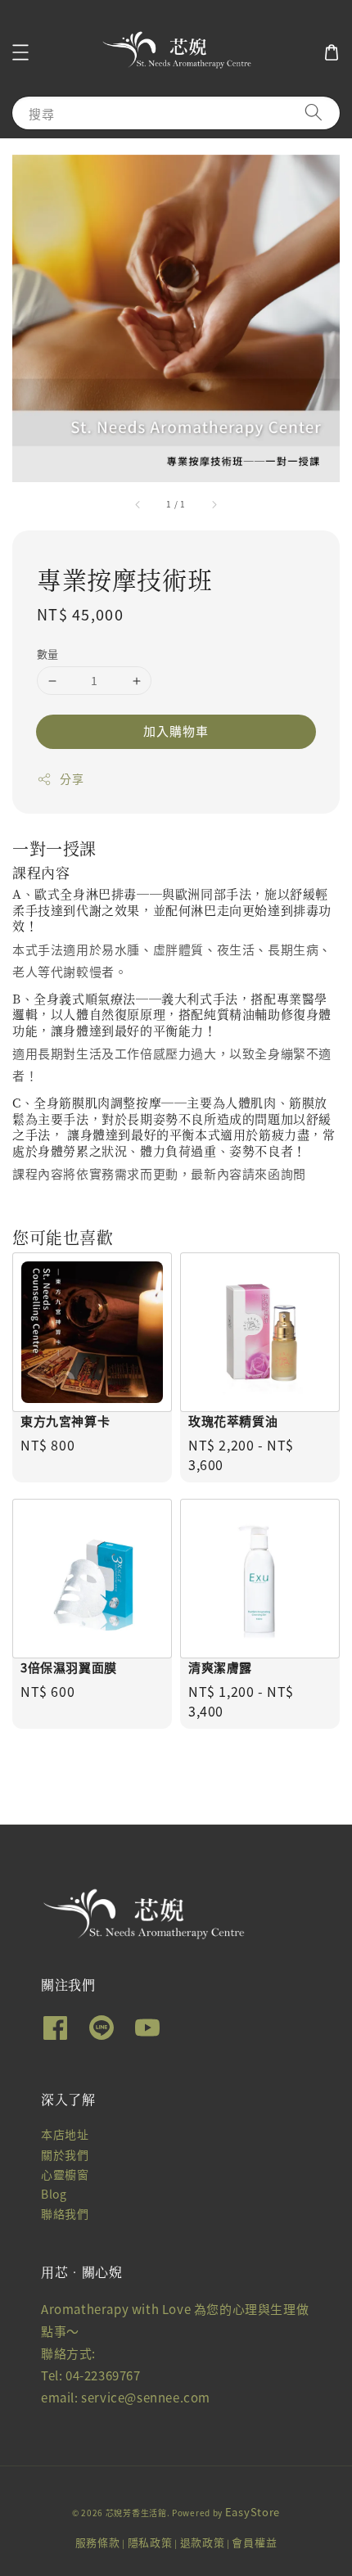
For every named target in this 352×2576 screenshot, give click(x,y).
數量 (48, 654)
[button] (20, 52)
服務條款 (98, 2542)
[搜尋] (314, 113)
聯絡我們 (65, 2213)
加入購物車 (176, 731)
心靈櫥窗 (65, 2174)
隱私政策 (150, 2542)
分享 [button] (72, 778)
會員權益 (254, 2542)
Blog (54, 2194)
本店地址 (65, 2134)
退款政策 (203, 2542)
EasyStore (253, 2512)
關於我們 (65, 2154)
